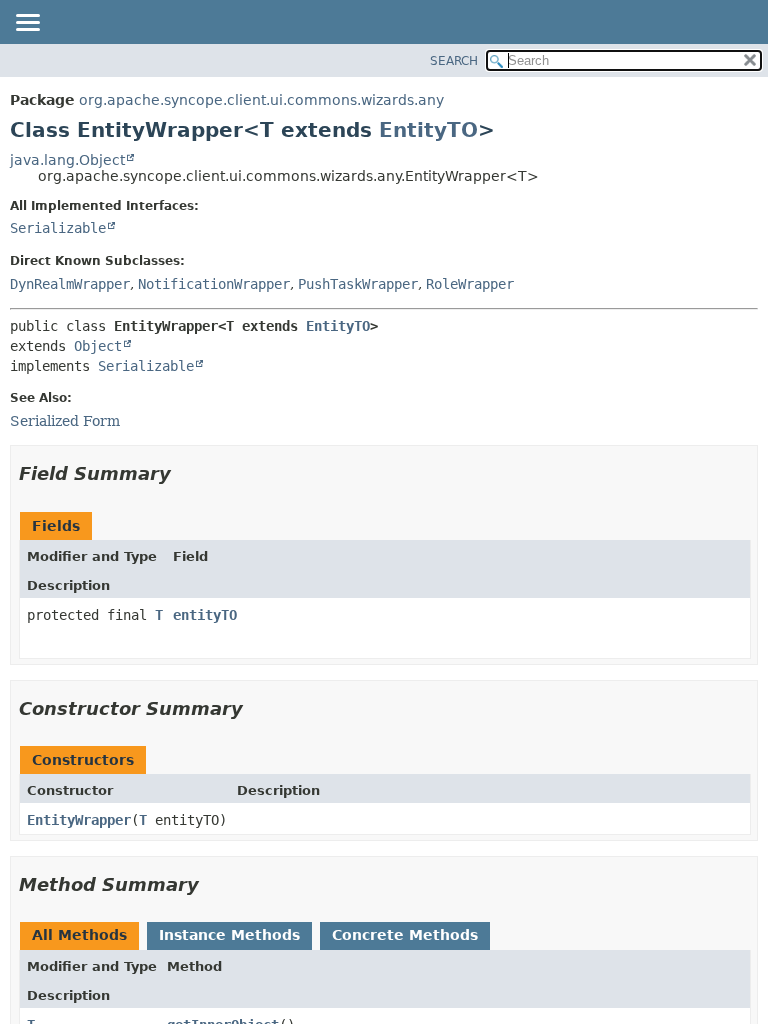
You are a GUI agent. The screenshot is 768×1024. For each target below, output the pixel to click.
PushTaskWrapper (358, 284)
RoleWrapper (470, 284)
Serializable (58, 228)
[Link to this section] (185, 473)
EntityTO (428, 130)
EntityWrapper (79, 820)
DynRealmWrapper (70, 284)
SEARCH (454, 61)
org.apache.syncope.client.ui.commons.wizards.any (261, 100)
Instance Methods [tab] (229, 935)
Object (98, 346)
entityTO (205, 615)
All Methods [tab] (79, 935)
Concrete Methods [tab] (405, 935)
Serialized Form (65, 421)
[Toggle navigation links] (27, 24)
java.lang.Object (67, 160)
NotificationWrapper (214, 284)
